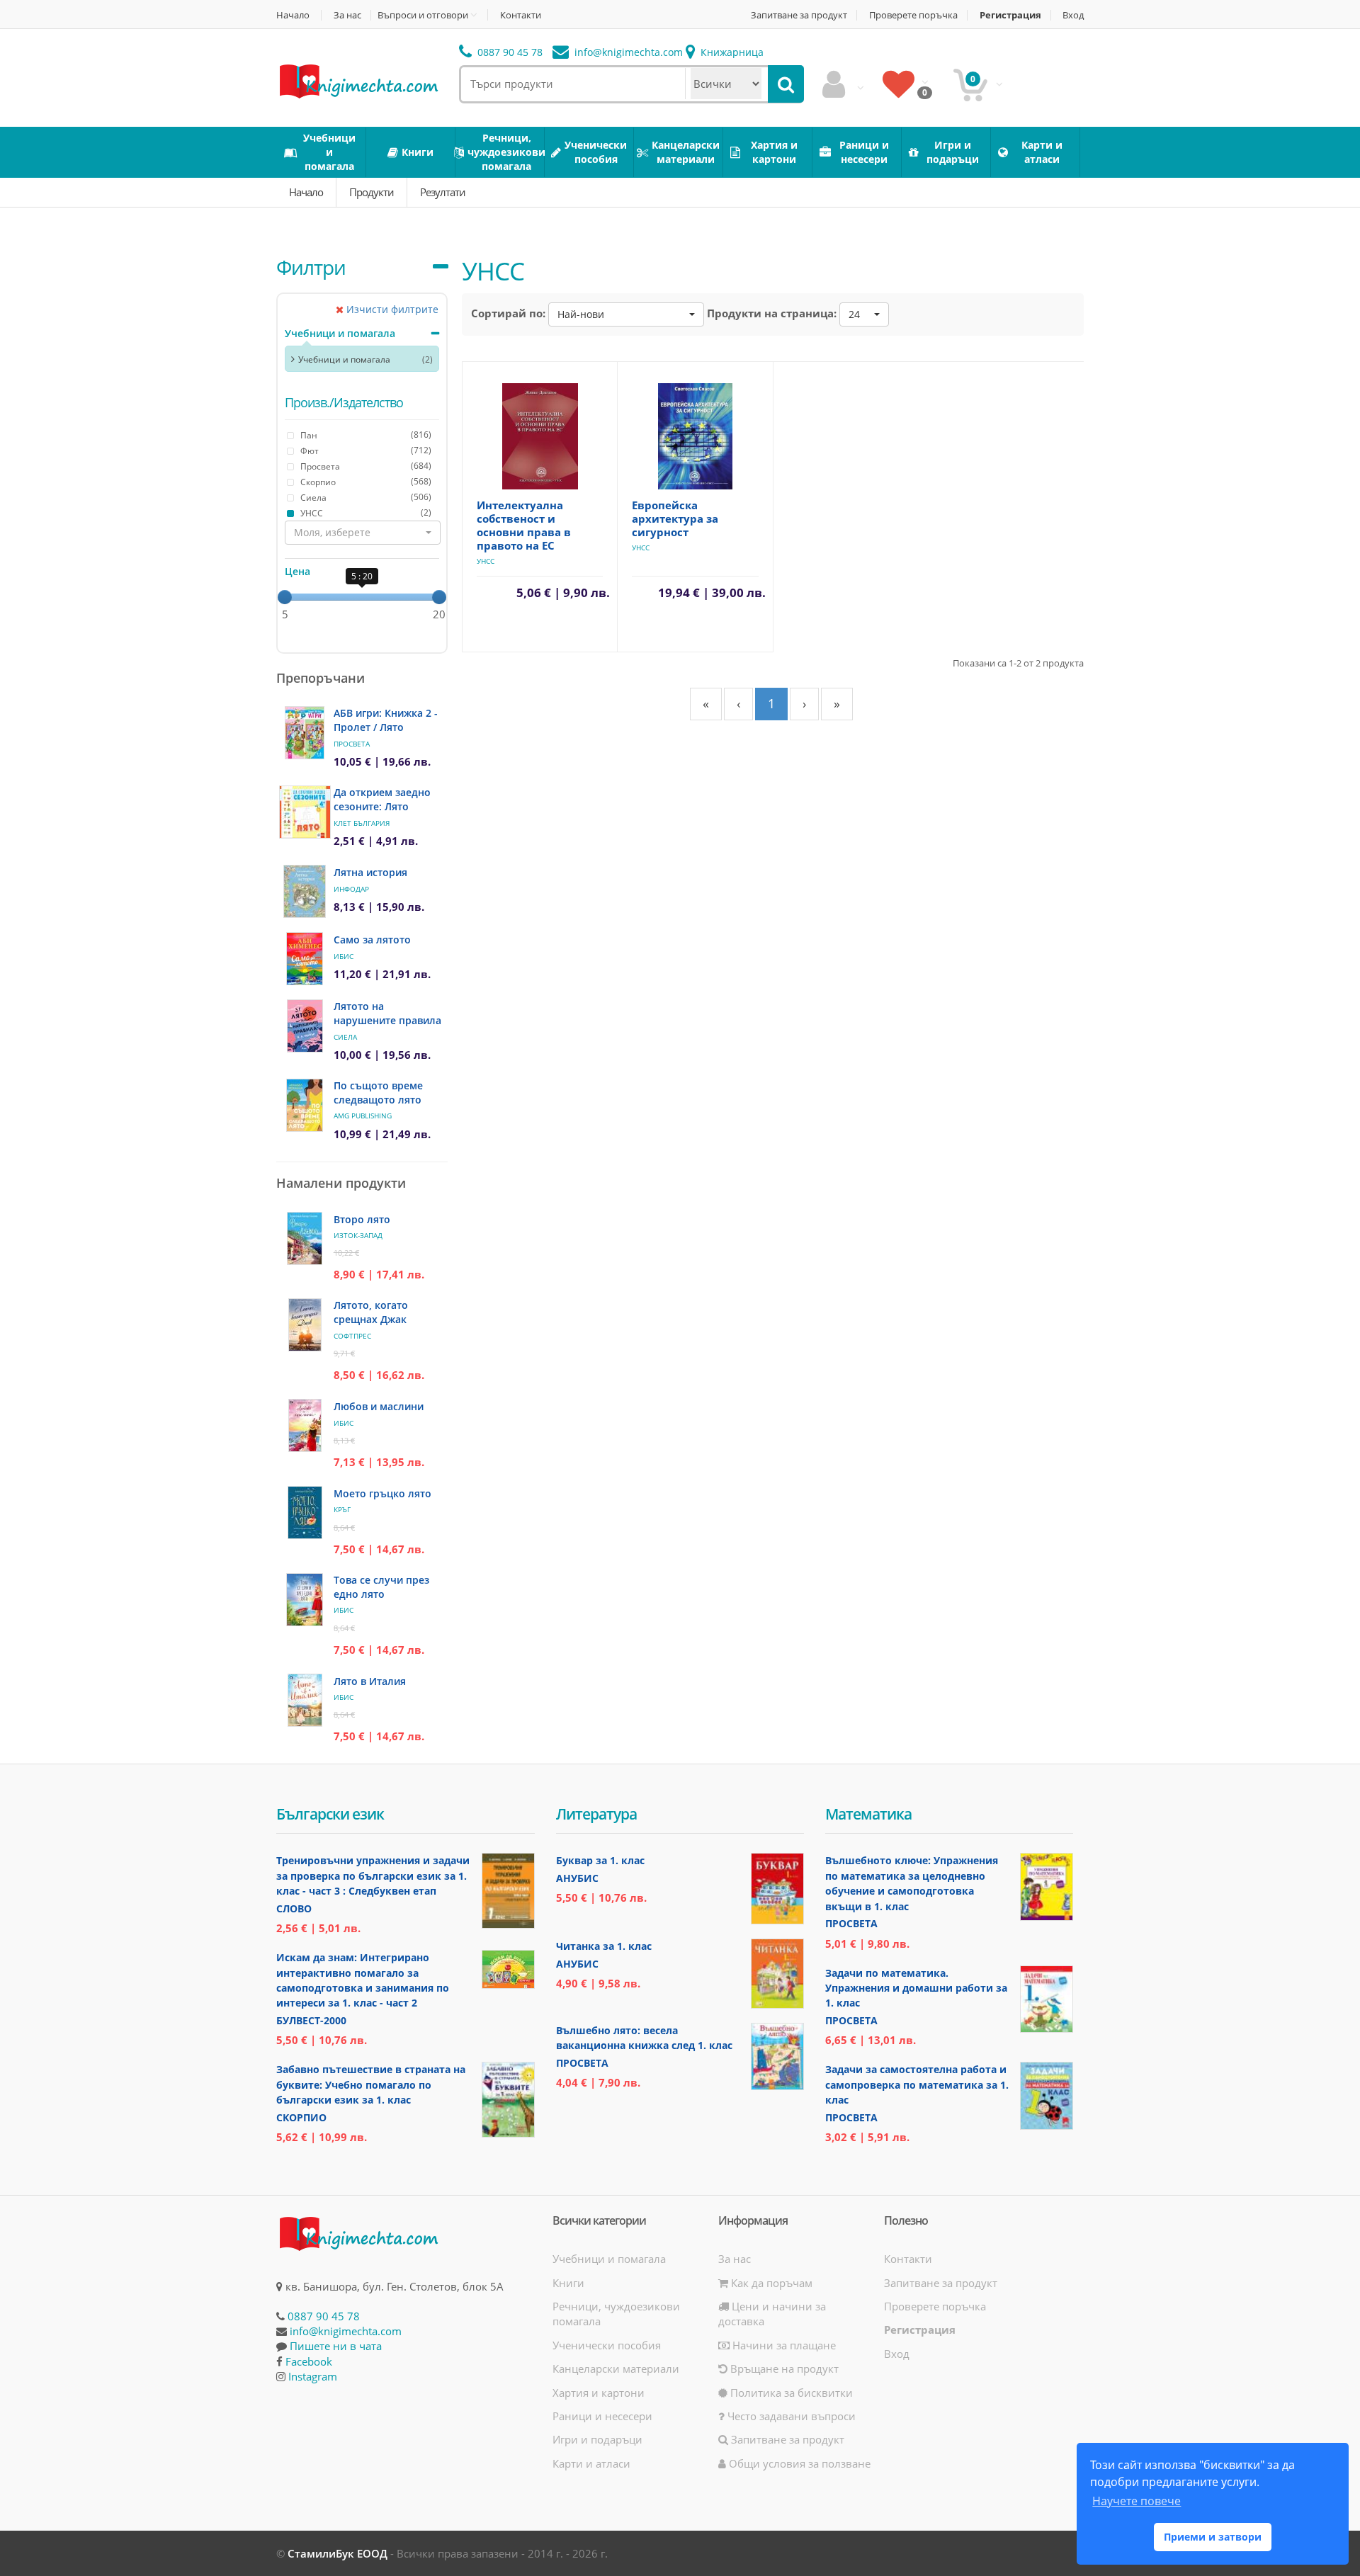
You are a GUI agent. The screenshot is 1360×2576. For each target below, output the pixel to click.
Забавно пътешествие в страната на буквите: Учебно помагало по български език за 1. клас (371, 2084)
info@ (627, 52)
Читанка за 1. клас (604, 1946)
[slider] (285, 597)
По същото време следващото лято (378, 1093)
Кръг (342, 1509)
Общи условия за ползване (798, 2463)
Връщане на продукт (783, 2368)
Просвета (352, 744)
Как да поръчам (770, 2283)
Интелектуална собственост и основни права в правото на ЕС (524, 525)
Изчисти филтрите (391, 309)
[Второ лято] (305, 1238)
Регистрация (1010, 15)
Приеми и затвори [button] (1213, 2537)
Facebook (309, 2361)
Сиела (345, 1037)
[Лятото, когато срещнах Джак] (305, 1325)
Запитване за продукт (799, 15)
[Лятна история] (305, 891)
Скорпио (301, 2117)
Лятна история (370, 872)
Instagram (313, 2376)
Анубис (577, 1878)
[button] (363, 533)
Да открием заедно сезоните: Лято (382, 799)
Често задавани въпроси (790, 2416)
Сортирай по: (508, 313)
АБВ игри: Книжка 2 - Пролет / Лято (386, 720)
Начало (293, 15)
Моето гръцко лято (382, 1493)
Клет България (362, 823)
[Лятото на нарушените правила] (305, 1026)
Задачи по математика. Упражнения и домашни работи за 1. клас (916, 1988)
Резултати (443, 192)
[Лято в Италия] (305, 1700)
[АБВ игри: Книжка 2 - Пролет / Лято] (305, 733)
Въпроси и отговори (423, 15)
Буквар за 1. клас (600, 1860)
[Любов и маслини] (305, 1425)
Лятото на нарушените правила (387, 1013)
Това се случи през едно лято (381, 1587)
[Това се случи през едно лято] (305, 1600)
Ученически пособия (607, 2345)
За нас (347, 15)
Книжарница (731, 52)
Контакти (521, 15)
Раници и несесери (602, 2416)
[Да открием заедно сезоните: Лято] (305, 812)
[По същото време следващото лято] (305, 1105)
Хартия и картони (599, 2393)
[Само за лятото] (305, 959)
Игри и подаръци (597, 2439)
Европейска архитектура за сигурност (675, 518)
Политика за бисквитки (790, 2393)
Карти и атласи (591, 2463)
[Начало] (358, 80)
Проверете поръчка (913, 15)
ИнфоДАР (351, 889)
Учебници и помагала (340, 333)
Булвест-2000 (311, 2020)
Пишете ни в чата (336, 2346)
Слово (294, 1908)
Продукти (372, 192)
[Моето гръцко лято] (305, 1513)
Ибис (344, 956)
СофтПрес (352, 1336)
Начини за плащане (783, 2345)
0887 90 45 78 (509, 52)
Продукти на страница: (772, 313)
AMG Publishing (363, 1116)
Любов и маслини (379, 1406)
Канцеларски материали (616, 2368)
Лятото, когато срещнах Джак (371, 1312)
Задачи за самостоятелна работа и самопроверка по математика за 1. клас (917, 2084)
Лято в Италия (370, 1681)
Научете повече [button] (1137, 2501)
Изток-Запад (358, 1235)
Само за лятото (372, 940)
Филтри (311, 267)
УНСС (486, 561)
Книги (568, 2283)
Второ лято (362, 1219)
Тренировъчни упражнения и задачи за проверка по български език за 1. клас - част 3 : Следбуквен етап (373, 1876)
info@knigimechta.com (346, 2331)
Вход (1073, 15)
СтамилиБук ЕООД (338, 2553)
